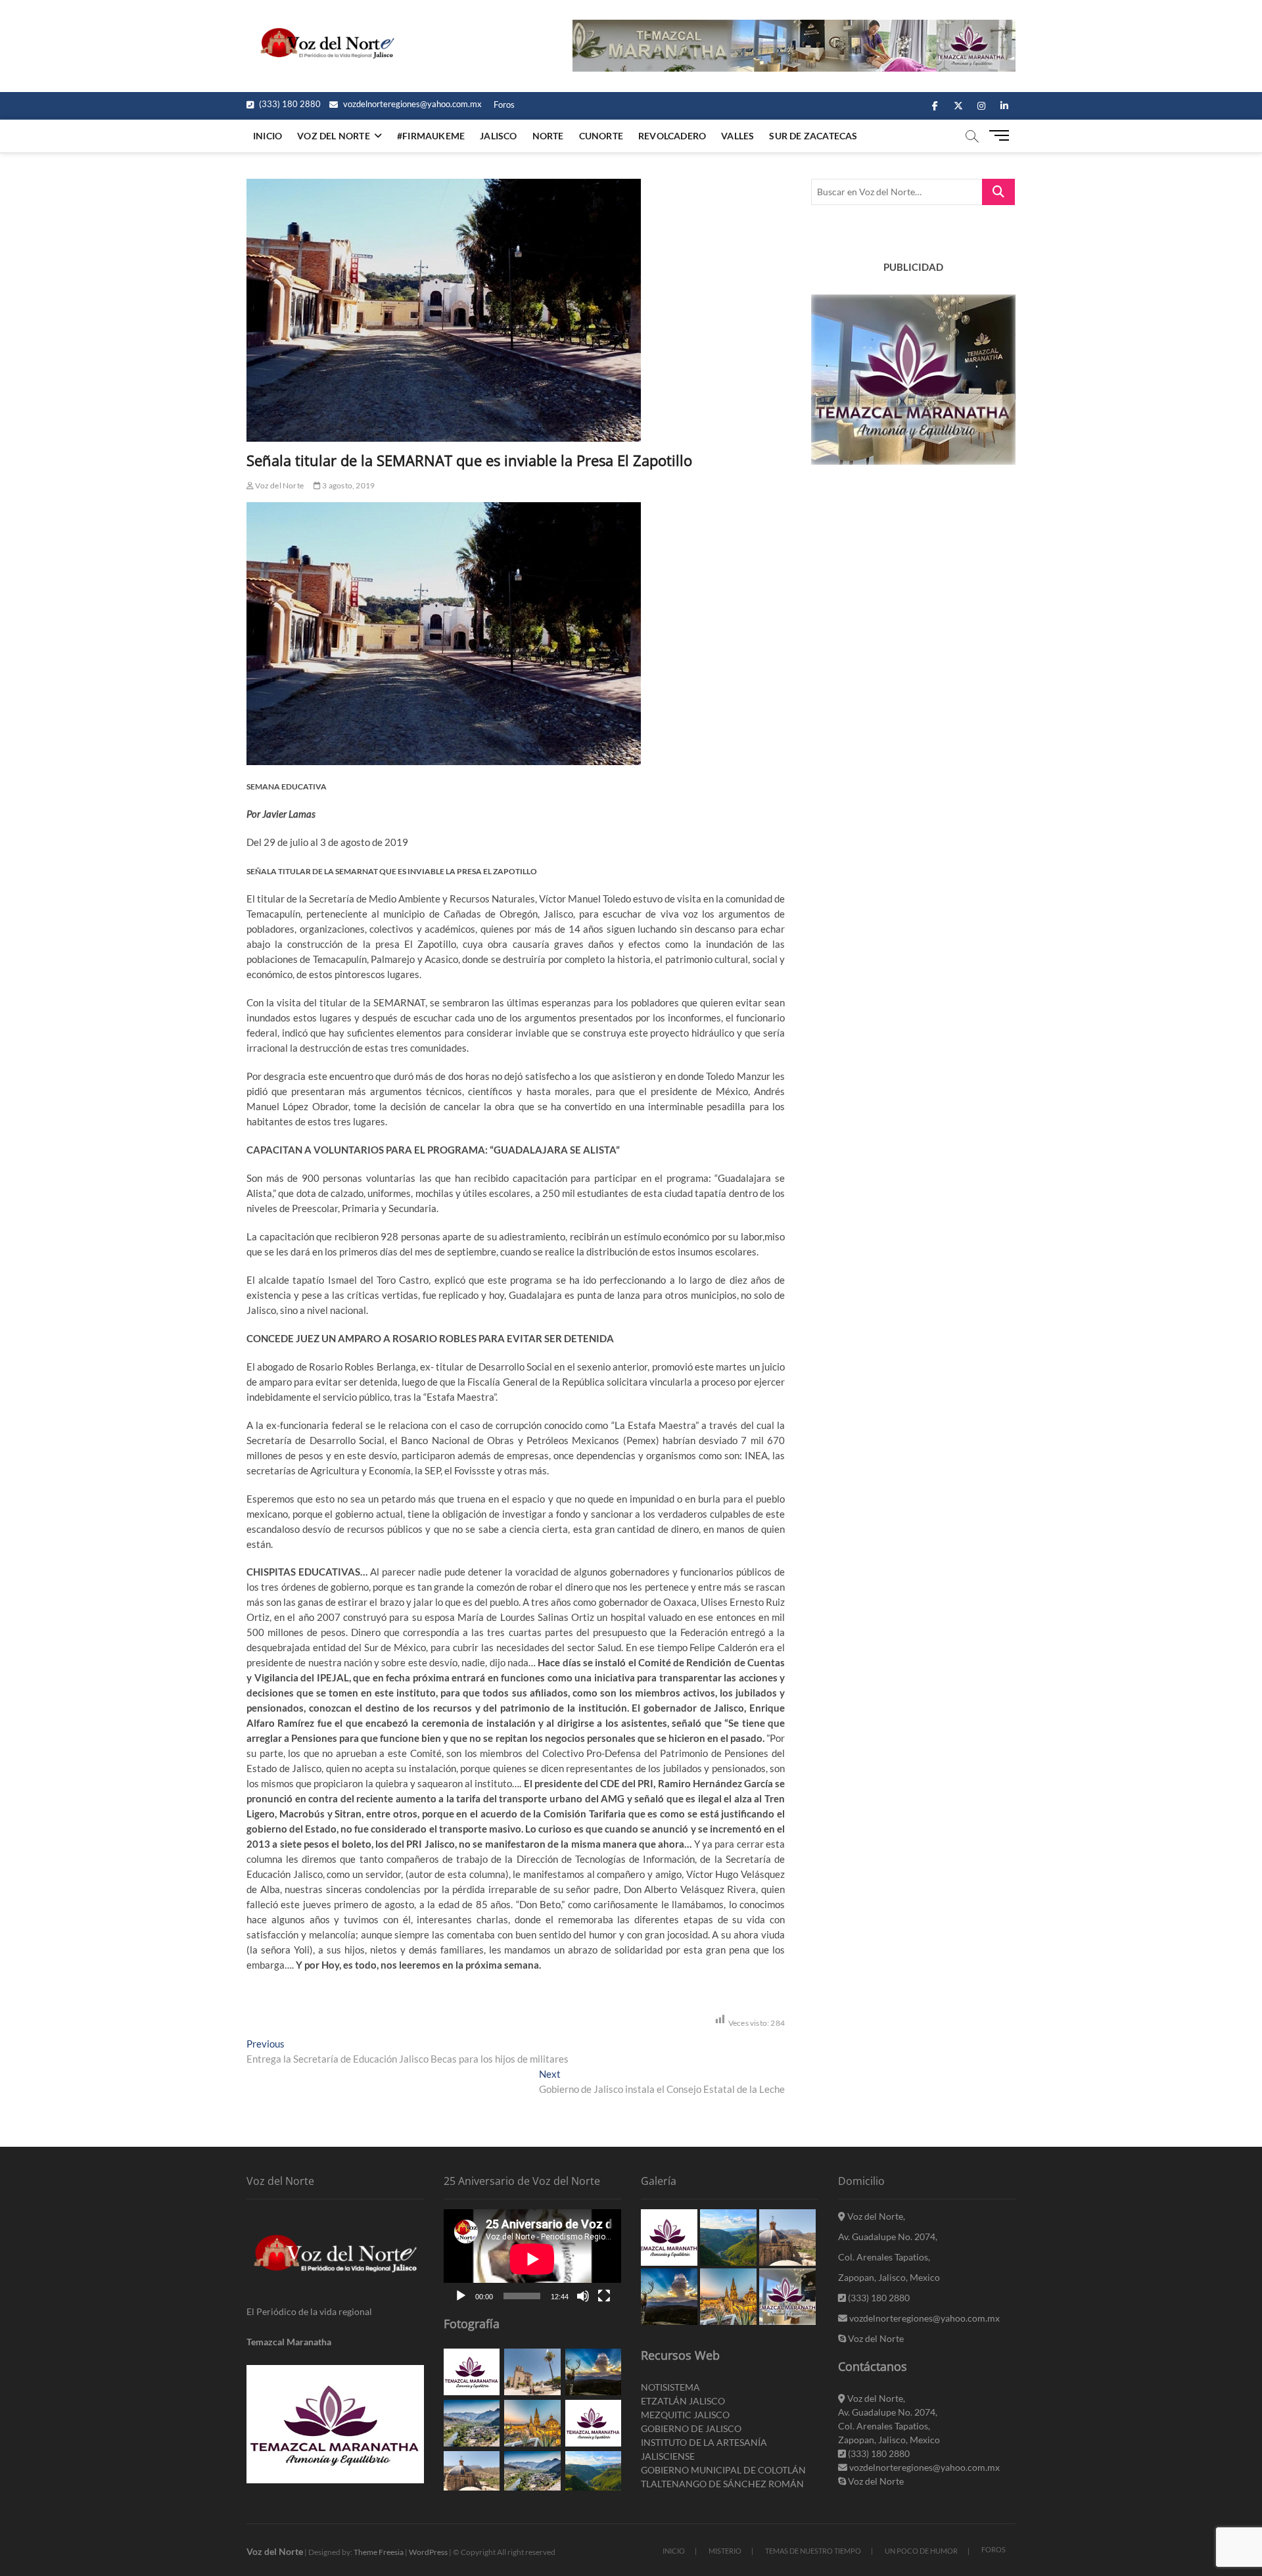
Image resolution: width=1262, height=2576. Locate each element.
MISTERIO (725, 2551)
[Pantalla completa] (604, 2296)
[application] (532, 2259)
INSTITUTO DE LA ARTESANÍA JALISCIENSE (704, 2449)
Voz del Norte (279, 485)
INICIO (674, 2551)
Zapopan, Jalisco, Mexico (889, 2277)
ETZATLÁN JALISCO (683, 2401)
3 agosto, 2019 (348, 485)
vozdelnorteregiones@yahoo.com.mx (411, 104)
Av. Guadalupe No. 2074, (888, 2236)
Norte (548, 136)
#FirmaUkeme (431, 136)
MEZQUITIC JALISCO (685, 2415)
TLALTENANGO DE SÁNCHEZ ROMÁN (722, 2484)
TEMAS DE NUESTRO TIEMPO (813, 2551)
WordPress (428, 2552)
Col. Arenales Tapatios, (884, 2257)
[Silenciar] (583, 2296)
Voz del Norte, (875, 2216)
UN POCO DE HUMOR (921, 2551)
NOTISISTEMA (670, 2387)
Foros (504, 105)
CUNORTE (601, 136)
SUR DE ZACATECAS (813, 136)
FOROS (993, 2549)
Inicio (268, 136)
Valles (737, 136)
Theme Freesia (379, 2552)
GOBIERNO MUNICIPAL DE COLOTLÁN (723, 2470)
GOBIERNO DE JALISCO (691, 2428)
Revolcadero (672, 136)
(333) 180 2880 (289, 104)
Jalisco (498, 136)
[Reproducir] (461, 2296)
